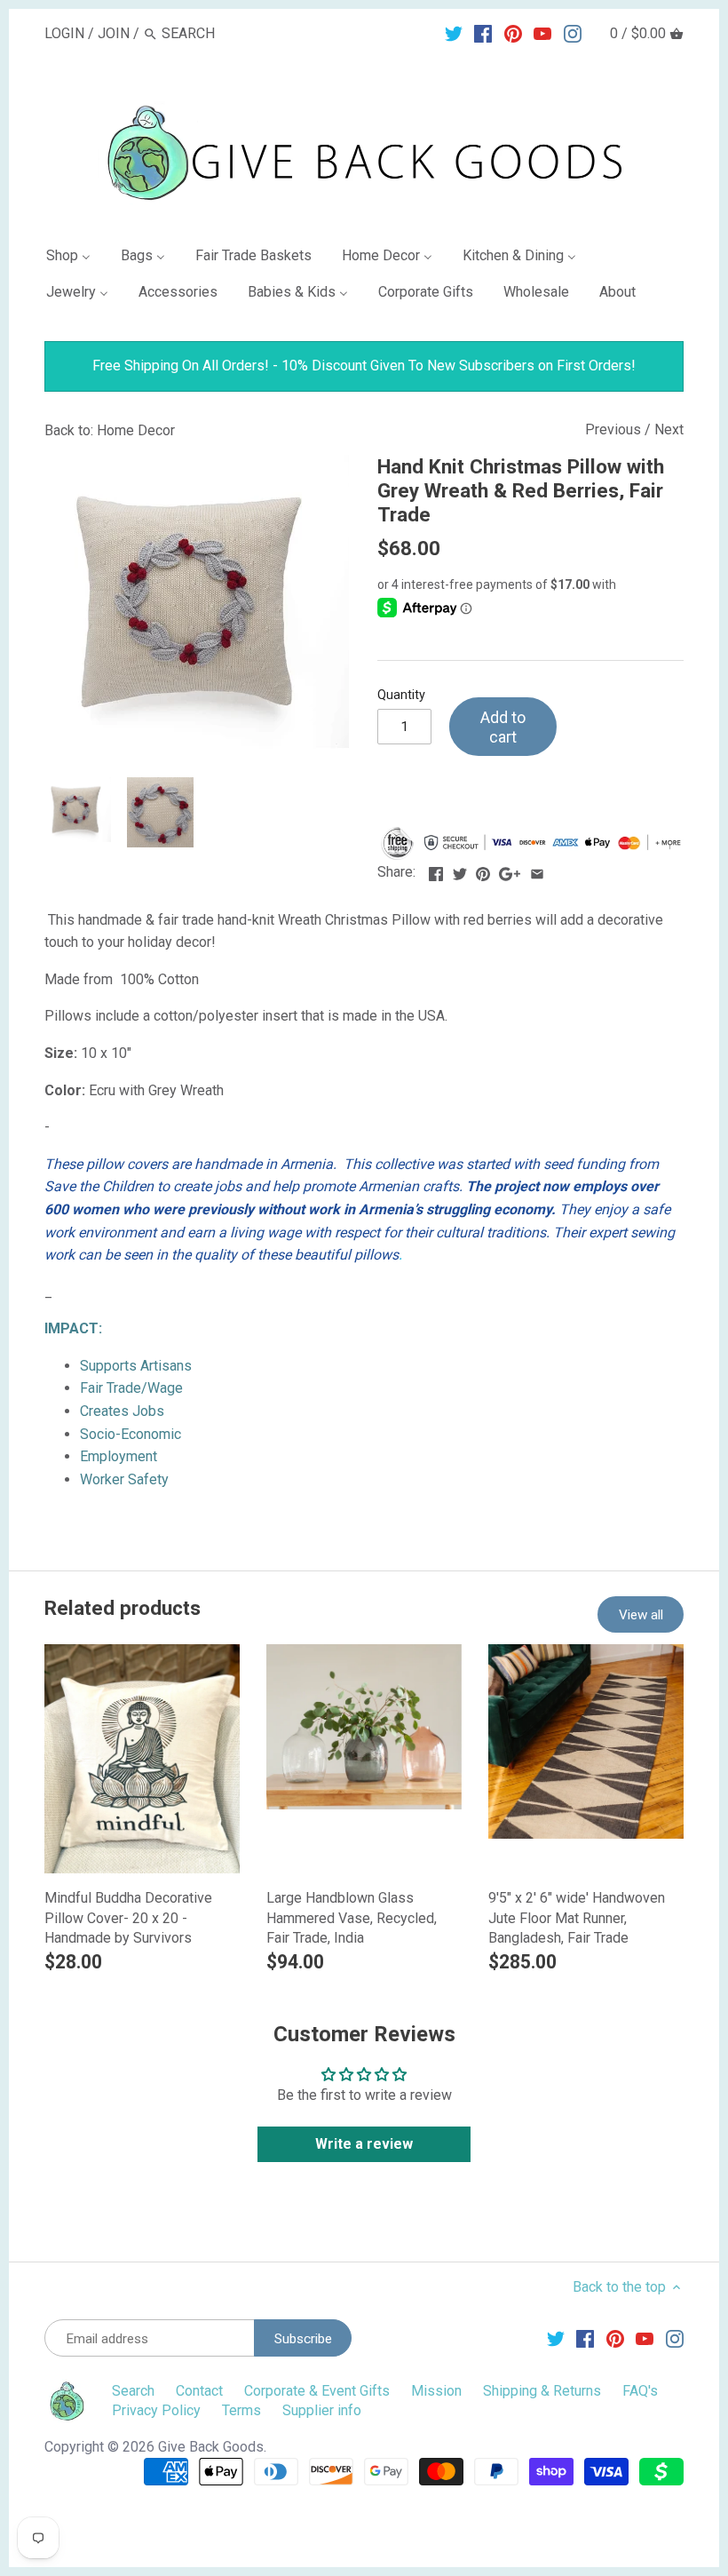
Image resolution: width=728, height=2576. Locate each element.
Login (64, 33)
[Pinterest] (513, 33)
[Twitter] (454, 33)
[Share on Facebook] (436, 870)
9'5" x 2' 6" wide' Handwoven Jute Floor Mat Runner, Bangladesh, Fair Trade (577, 1918)
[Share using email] (537, 870)
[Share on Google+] (510, 870)
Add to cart (503, 727)
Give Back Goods (211, 2447)
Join (114, 33)
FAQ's (640, 2391)
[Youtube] (542, 33)
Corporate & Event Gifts (317, 2391)
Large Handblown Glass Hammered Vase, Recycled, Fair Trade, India (352, 1918)
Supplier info (322, 2410)
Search (133, 2391)
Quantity (401, 695)
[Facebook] (483, 33)
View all (641, 1615)
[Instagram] (573, 33)
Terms (241, 2410)
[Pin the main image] (483, 870)
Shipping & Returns (542, 2391)
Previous (613, 429)
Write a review (364, 2144)
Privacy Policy (156, 2410)
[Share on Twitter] (460, 870)
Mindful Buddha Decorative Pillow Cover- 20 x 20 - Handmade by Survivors (128, 1918)
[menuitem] (75, 259)
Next (669, 429)
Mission (436, 2391)
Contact (199, 2391)
